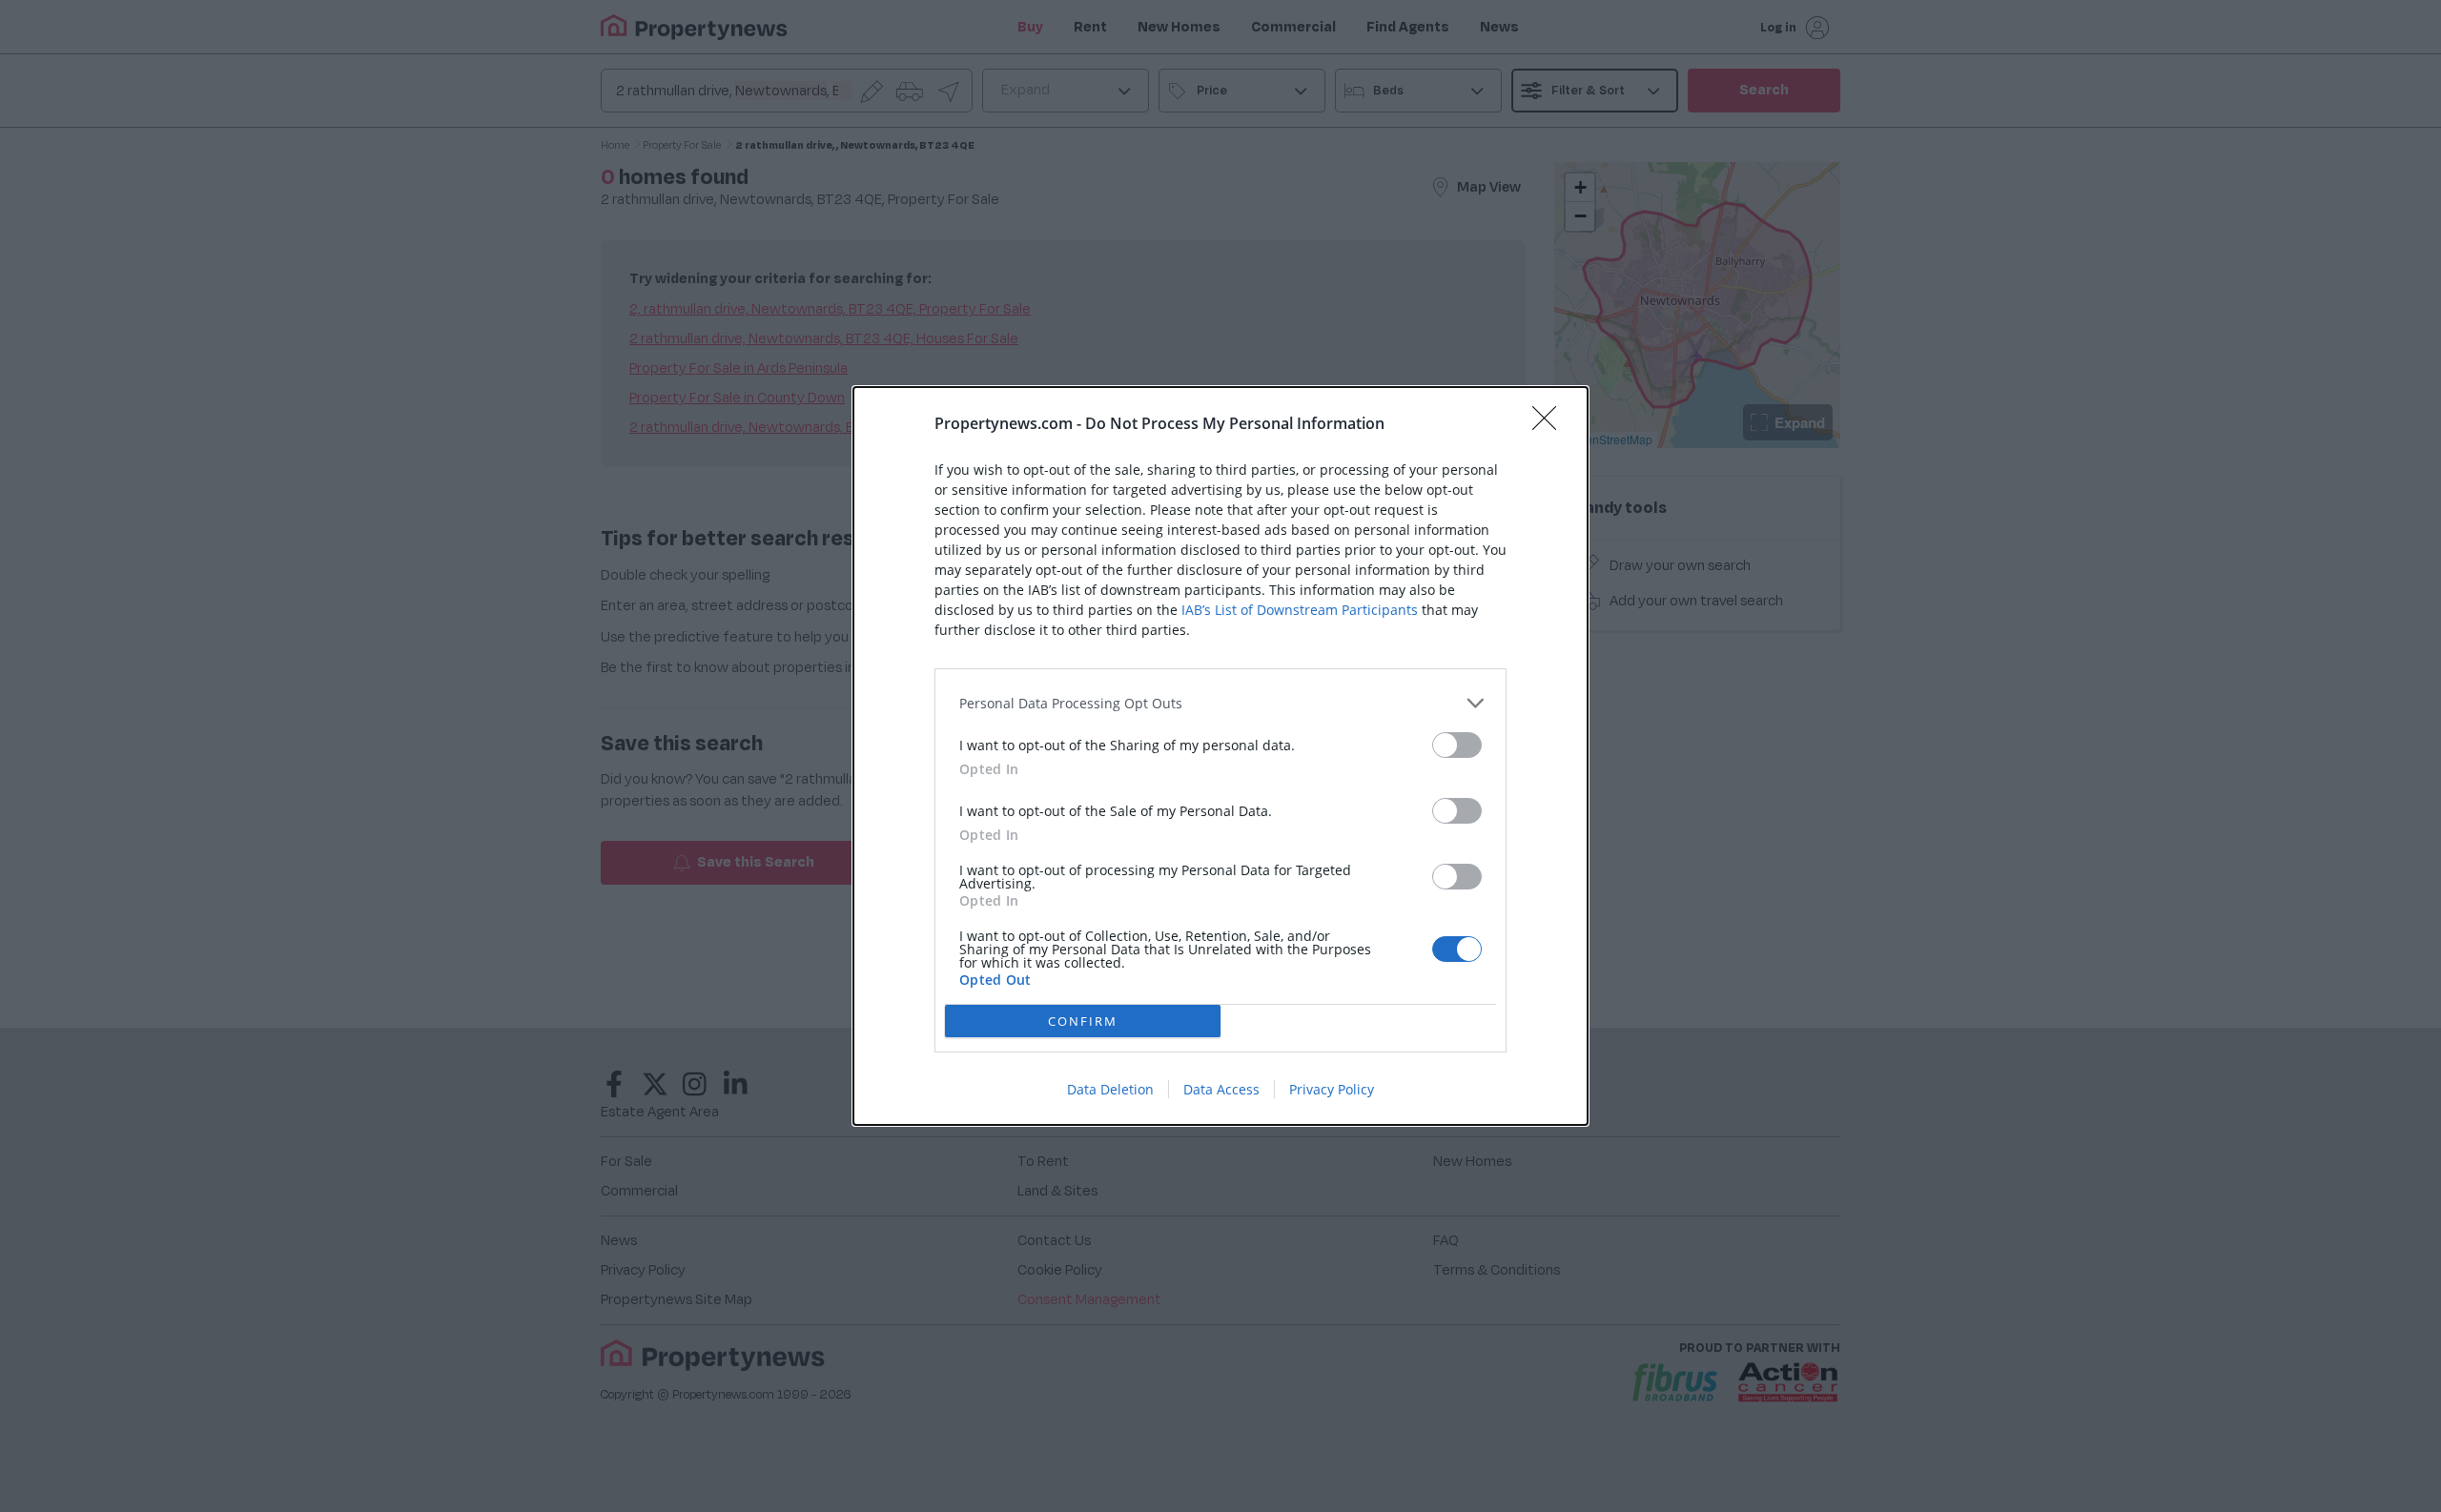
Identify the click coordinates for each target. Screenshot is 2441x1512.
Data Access (1221, 1089)
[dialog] (1220, 756)
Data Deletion (1110, 1089)
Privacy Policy (1332, 1089)
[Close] (1550, 424)
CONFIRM (1083, 1021)
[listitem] (1220, 703)
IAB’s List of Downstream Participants (1300, 610)
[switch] (1457, 745)
